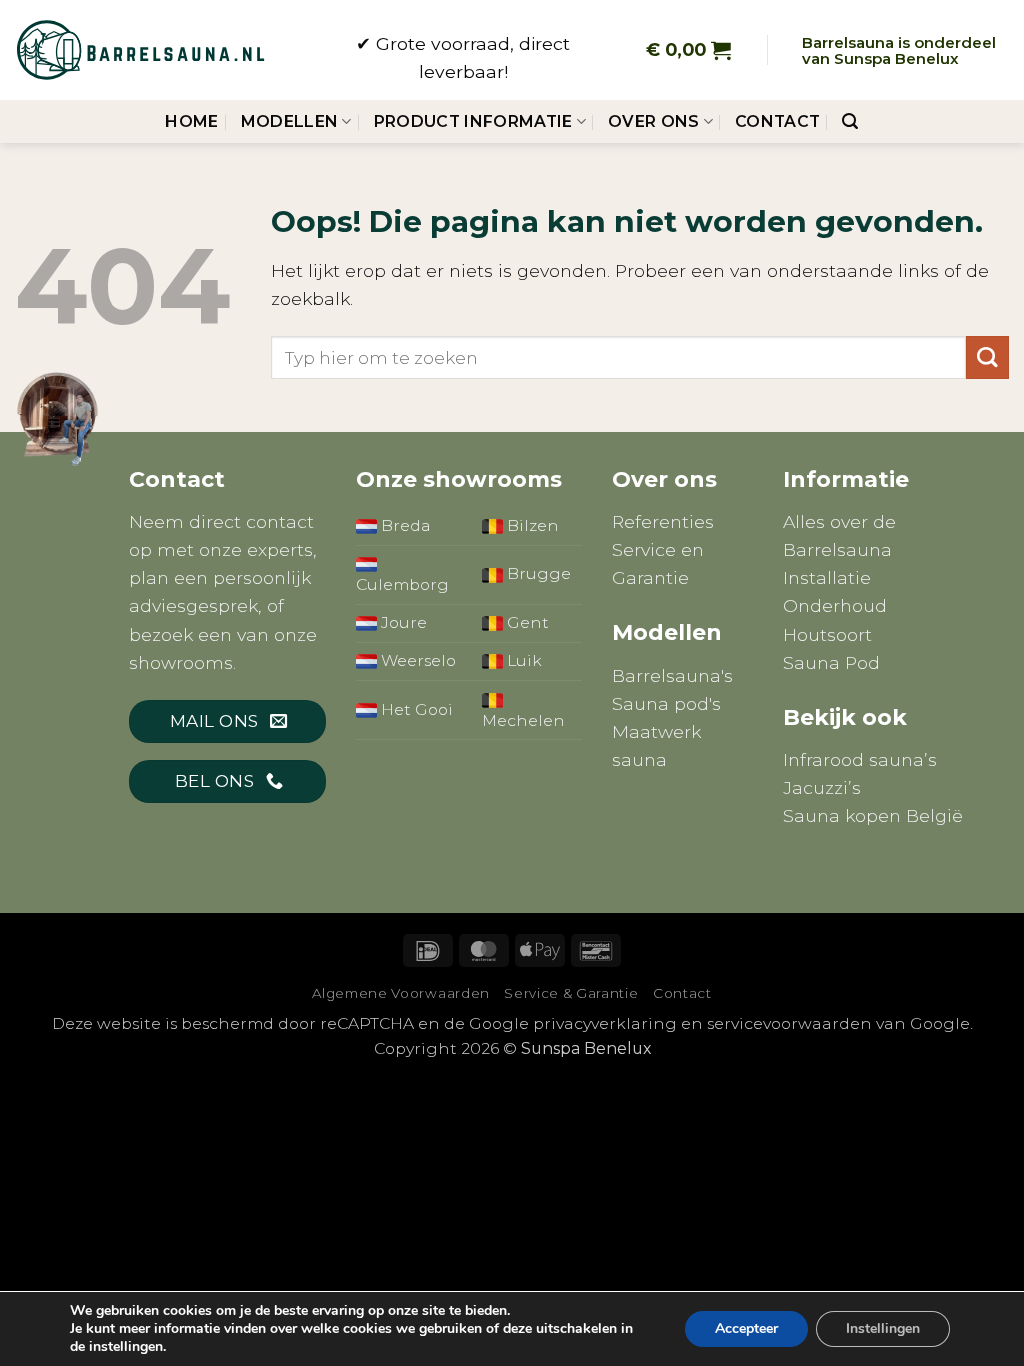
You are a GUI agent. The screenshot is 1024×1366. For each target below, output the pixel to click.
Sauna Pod (831, 662)
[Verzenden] (987, 357)
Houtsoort (827, 634)
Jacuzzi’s (822, 787)
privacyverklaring (605, 1023)
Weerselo (416, 660)
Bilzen (531, 525)
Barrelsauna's (672, 675)
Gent (526, 622)
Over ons (654, 121)
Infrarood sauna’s (860, 759)
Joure (402, 622)
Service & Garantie (571, 993)
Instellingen (883, 1328)
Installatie (827, 577)
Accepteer (746, 1328)
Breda (404, 525)
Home (191, 121)
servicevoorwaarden (789, 1023)
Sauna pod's (666, 703)
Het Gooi (415, 709)
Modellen (290, 121)
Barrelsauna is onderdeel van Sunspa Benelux (899, 51)
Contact (777, 121)
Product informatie (473, 121)
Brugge (537, 573)
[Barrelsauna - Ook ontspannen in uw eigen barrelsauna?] (140, 50)
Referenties (663, 521)
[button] (688, 50)
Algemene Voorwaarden (400, 993)
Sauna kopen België (873, 815)
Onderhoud (835, 605)
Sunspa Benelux (586, 1048)
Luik (522, 660)
